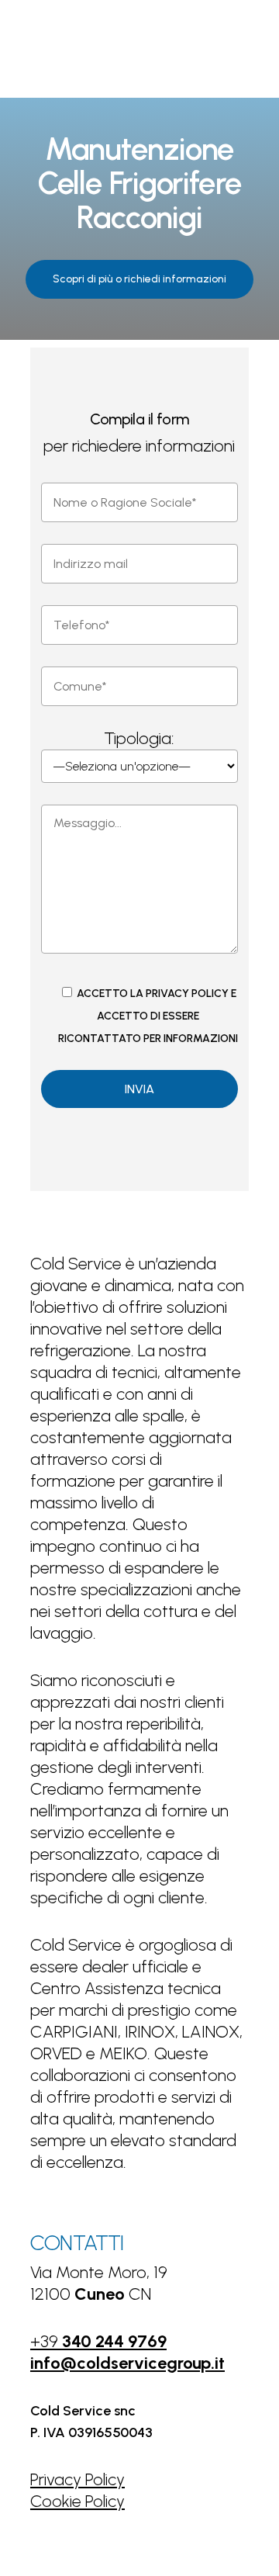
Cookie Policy (77, 2501)
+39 (98, 2341)
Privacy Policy (77, 2479)
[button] (139, 279)
